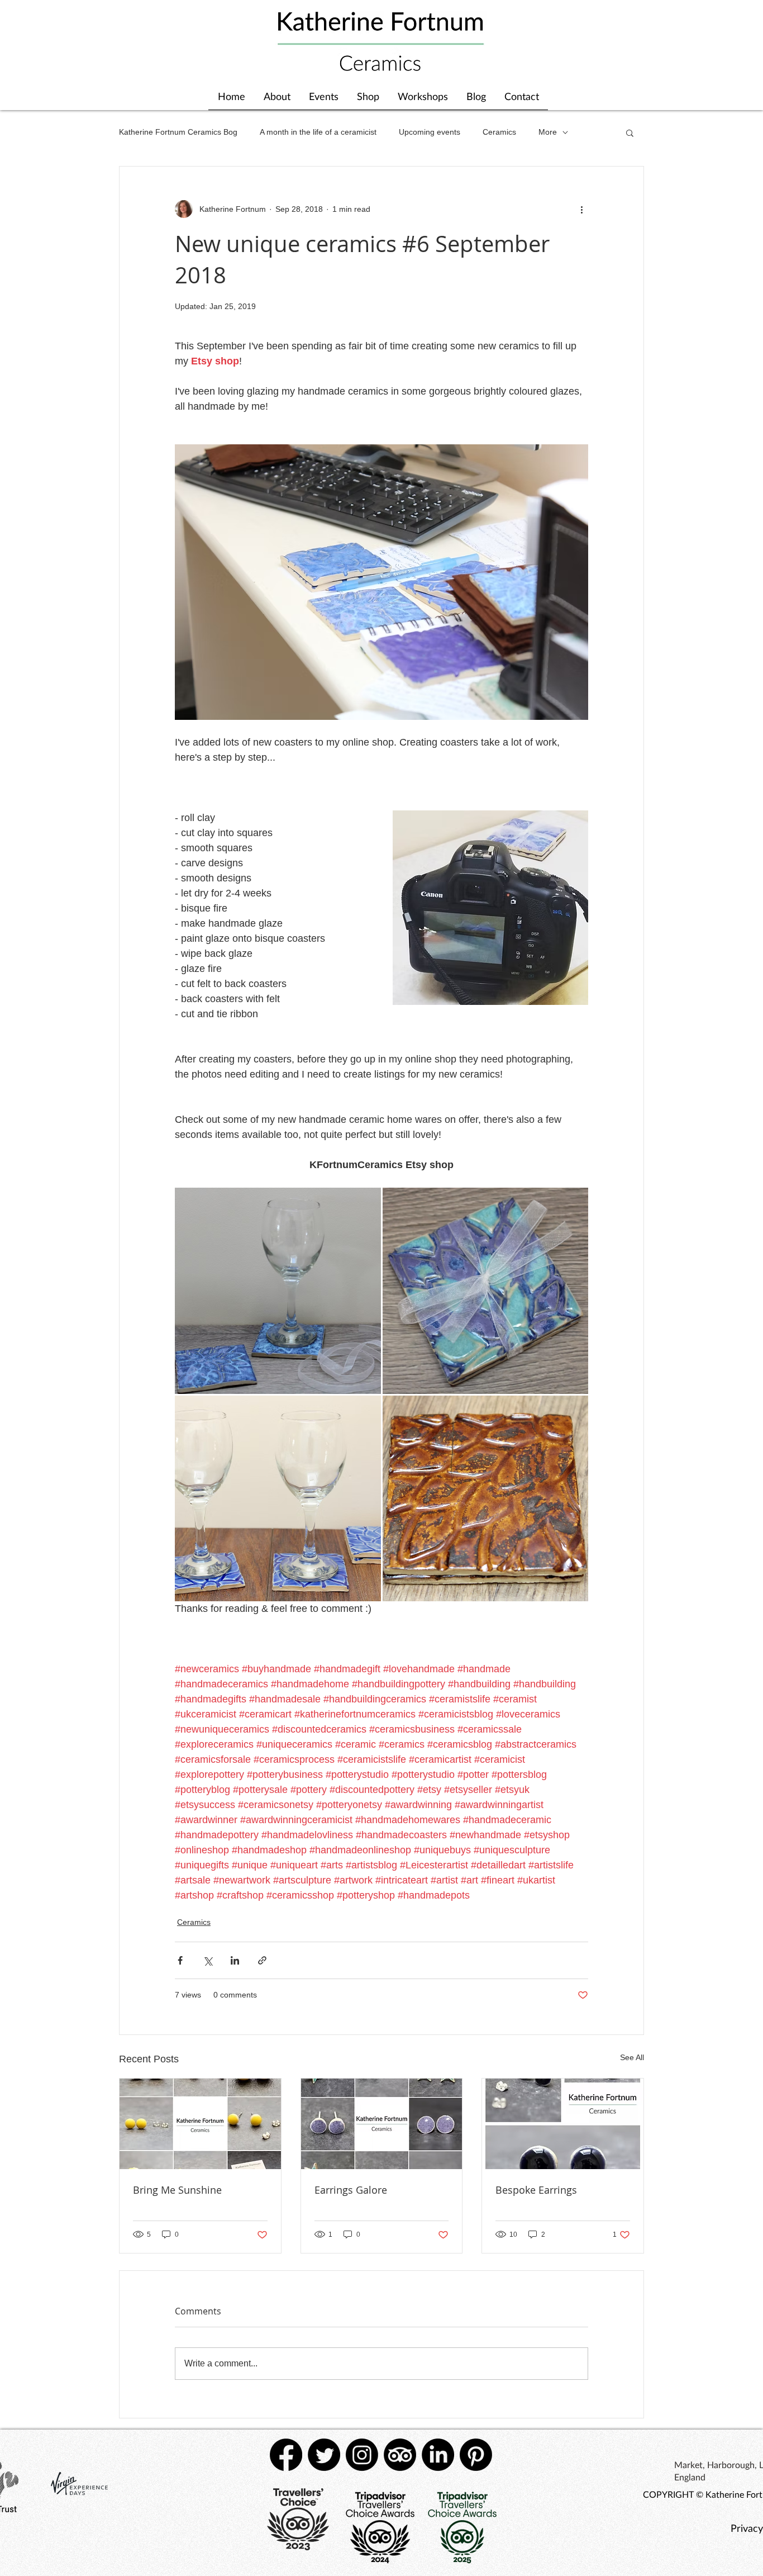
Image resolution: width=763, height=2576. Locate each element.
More (548, 132)
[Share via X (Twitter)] (208, 1960)
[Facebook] (286, 2455)
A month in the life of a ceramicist (318, 132)
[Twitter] (324, 2455)
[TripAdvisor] (400, 2455)
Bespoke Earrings (536, 2190)
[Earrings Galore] (382, 2124)
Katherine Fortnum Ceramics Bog (178, 132)
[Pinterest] (476, 2455)
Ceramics (499, 132)
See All (632, 2057)
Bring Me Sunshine (177, 2190)
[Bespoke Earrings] (563, 2124)
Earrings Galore (351, 2190)
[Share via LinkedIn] (235, 1960)
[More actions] (581, 209)
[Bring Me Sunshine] (200, 2124)
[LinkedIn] (438, 2455)
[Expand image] (278, 1291)
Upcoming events (430, 132)
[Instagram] (362, 2455)
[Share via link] (262, 1960)
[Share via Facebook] (180, 1960)
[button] (630, 132)
